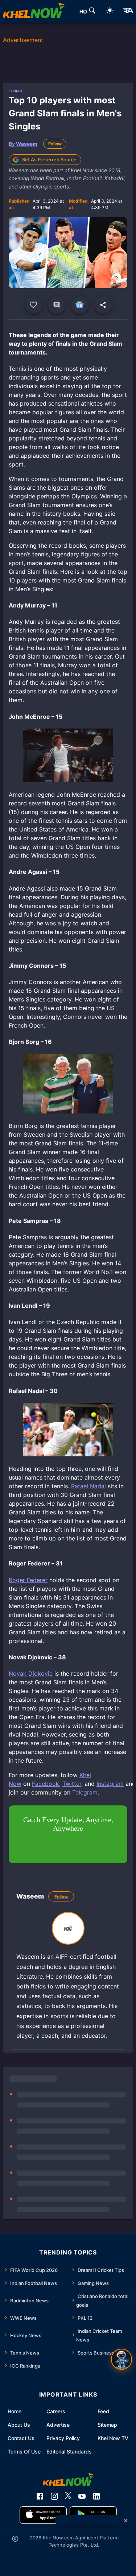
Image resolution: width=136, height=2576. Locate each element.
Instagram (110, 1784)
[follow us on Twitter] (68, 2496)
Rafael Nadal (88, 1486)
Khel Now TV (113, 2438)
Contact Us (21, 2438)
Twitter (72, 1784)
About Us (19, 2425)
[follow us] (80, 305)
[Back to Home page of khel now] (34, 12)
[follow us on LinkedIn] (96, 2496)
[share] (103, 305)
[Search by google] (92, 12)
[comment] (57, 305)
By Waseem (23, 144)
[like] (33, 305)
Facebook (46, 1784)
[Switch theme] (110, 11)
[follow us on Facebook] (40, 2496)
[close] (126, 2521)
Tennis (15, 91)
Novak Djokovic (31, 1673)
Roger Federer (28, 1580)
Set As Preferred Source (49, 159)
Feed (103, 2411)
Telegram (85, 1792)
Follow (55, 144)
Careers (56, 2411)
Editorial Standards (69, 2451)
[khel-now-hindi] (128, 12)
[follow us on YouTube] (82, 2496)
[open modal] (121, 2359)
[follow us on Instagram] (54, 2496)
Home (15, 2411)
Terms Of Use (24, 2451)
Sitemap (107, 2425)
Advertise (58, 2425)
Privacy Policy (63, 2438)
